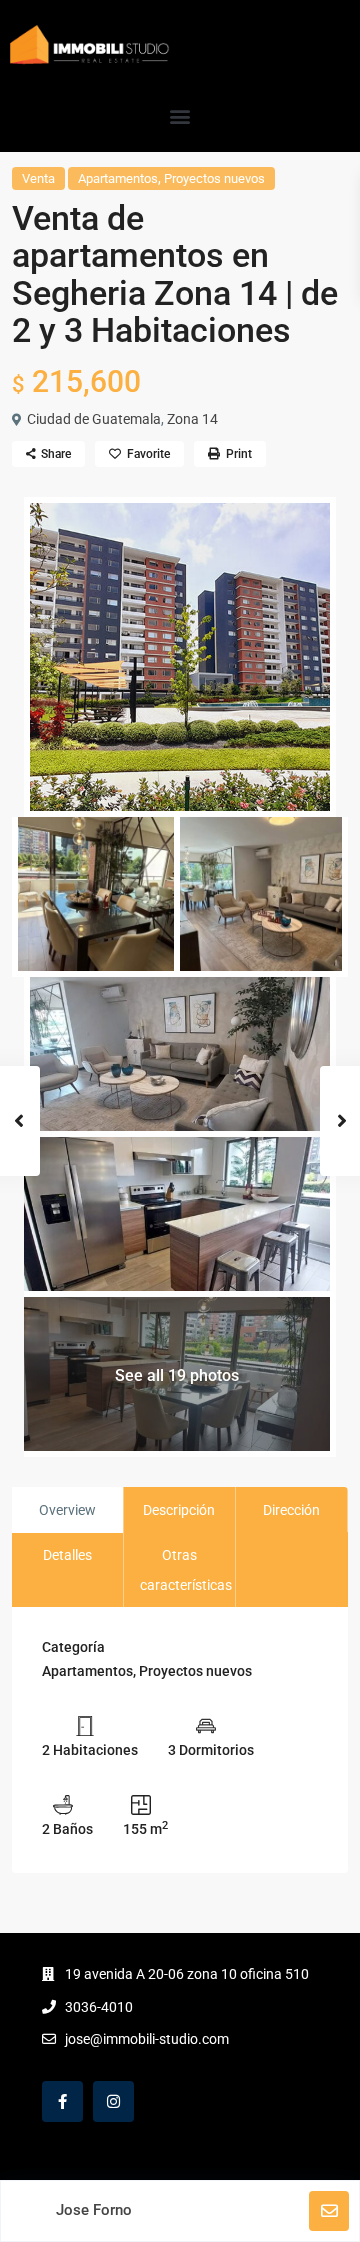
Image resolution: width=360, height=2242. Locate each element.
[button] (180, 115)
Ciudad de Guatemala (94, 419)
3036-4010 (99, 2007)
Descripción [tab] (179, 1510)
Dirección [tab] (291, 1510)
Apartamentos (118, 178)
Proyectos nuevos (214, 178)
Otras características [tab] (186, 1570)
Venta (38, 178)
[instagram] (113, 2101)
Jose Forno (94, 2210)
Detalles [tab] (67, 1555)
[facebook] (62, 2101)
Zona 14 (192, 419)
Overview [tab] (67, 1510)
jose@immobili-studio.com (147, 2039)
